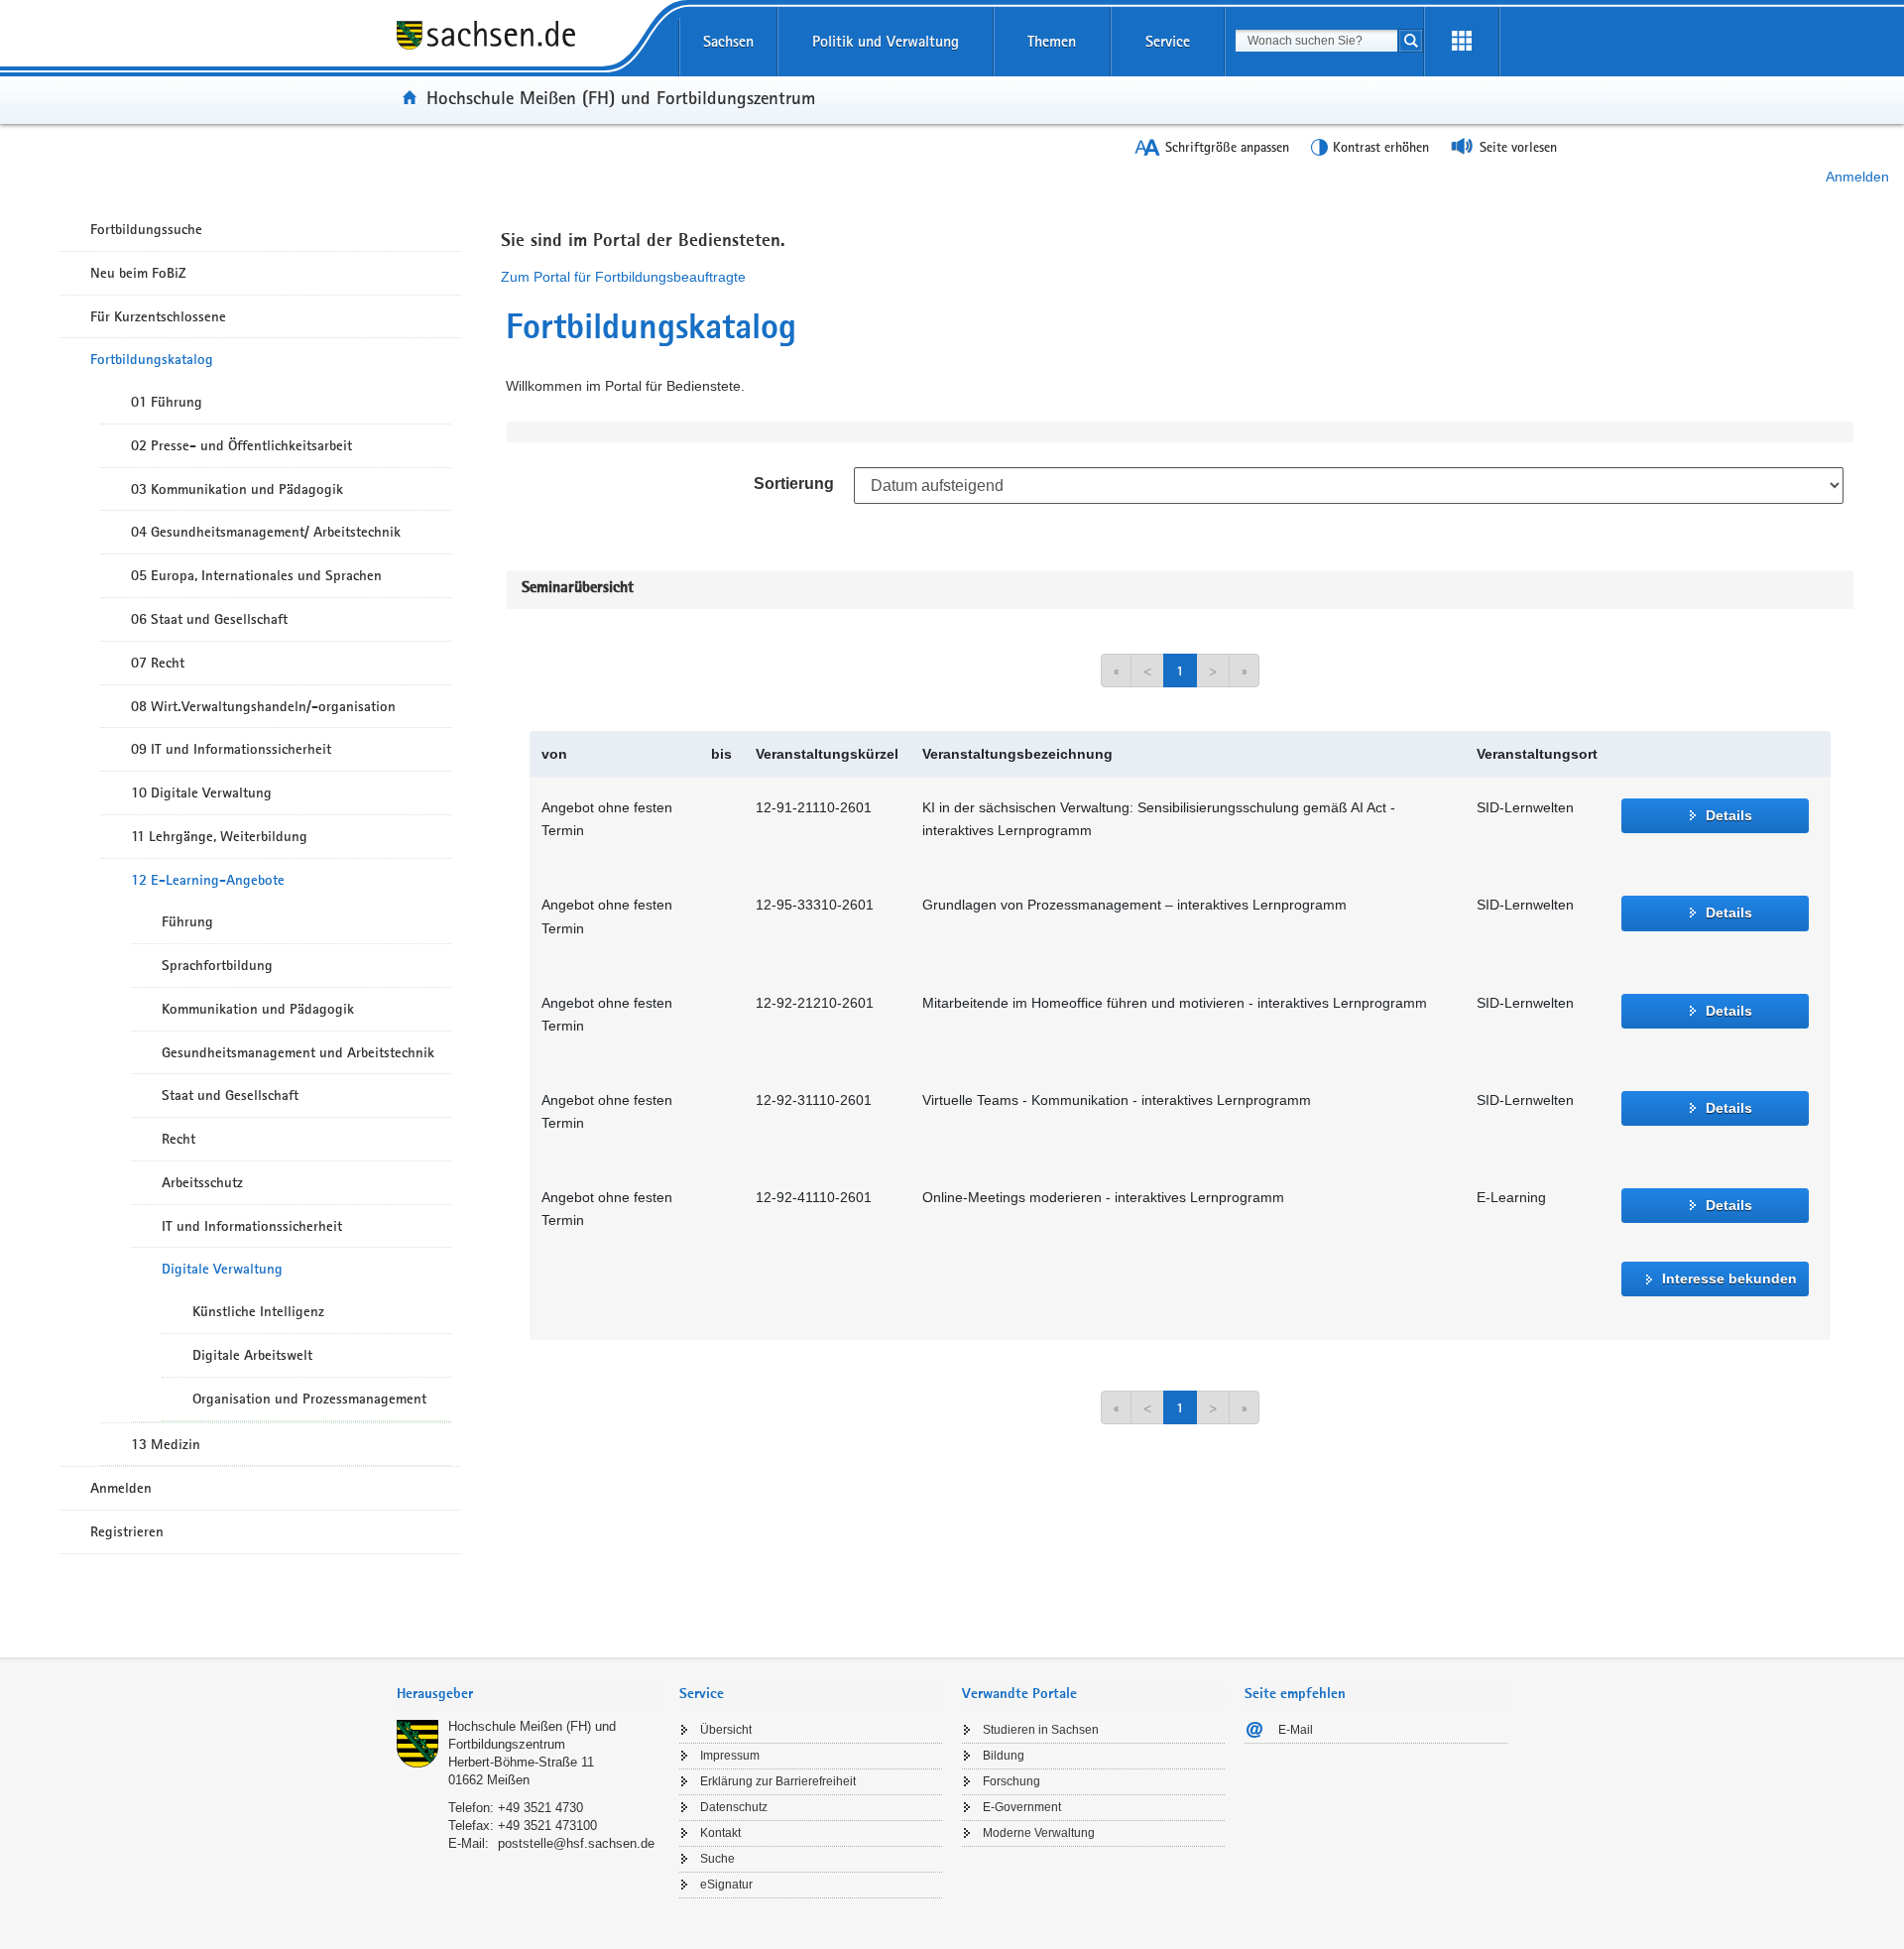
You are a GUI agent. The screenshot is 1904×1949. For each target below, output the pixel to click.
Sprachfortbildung (217, 965)
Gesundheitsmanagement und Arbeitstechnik (298, 1052)
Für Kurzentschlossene (158, 316)
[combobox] (1316, 41)
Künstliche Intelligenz (258, 1311)
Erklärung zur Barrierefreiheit (778, 1781)
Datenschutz (734, 1807)
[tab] (528, 1696)
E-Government (1022, 1807)
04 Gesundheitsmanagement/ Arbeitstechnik (266, 532)
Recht (178, 1139)
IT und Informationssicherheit (252, 1226)
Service (1168, 41)
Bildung (1004, 1756)
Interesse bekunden (1729, 1279)
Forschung (1011, 1781)
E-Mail (1296, 1730)
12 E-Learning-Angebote (208, 880)
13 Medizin (166, 1444)
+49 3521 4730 (540, 1808)
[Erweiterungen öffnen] (1462, 42)
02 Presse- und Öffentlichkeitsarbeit (241, 445)
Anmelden (1857, 177)
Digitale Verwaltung (222, 1269)
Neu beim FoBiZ (138, 273)
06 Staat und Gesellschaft (209, 619)
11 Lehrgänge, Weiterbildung (219, 836)
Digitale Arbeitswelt (252, 1355)
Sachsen (728, 41)
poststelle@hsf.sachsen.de (576, 1843)
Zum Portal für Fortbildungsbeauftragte (623, 277)
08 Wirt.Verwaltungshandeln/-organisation (263, 706)
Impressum (730, 1756)
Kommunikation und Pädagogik (258, 1009)
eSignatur (726, 1885)
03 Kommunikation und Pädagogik (237, 489)
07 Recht (158, 663)
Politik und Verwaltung (886, 41)
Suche (717, 1859)
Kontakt (720, 1833)
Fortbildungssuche (146, 229)
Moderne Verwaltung (1039, 1833)
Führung (187, 921)
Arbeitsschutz (202, 1182)
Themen (1052, 41)
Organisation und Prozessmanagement (309, 1399)
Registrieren (127, 1531)
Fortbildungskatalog (152, 359)
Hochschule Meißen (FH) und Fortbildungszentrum (621, 97)
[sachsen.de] (528, 49)
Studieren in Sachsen (1041, 1730)
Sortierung (794, 484)
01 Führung (167, 402)
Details (1729, 815)
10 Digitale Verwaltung (201, 792)
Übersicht (726, 1730)
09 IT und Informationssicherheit (231, 749)
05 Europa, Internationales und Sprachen (256, 575)
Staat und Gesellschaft (230, 1095)
